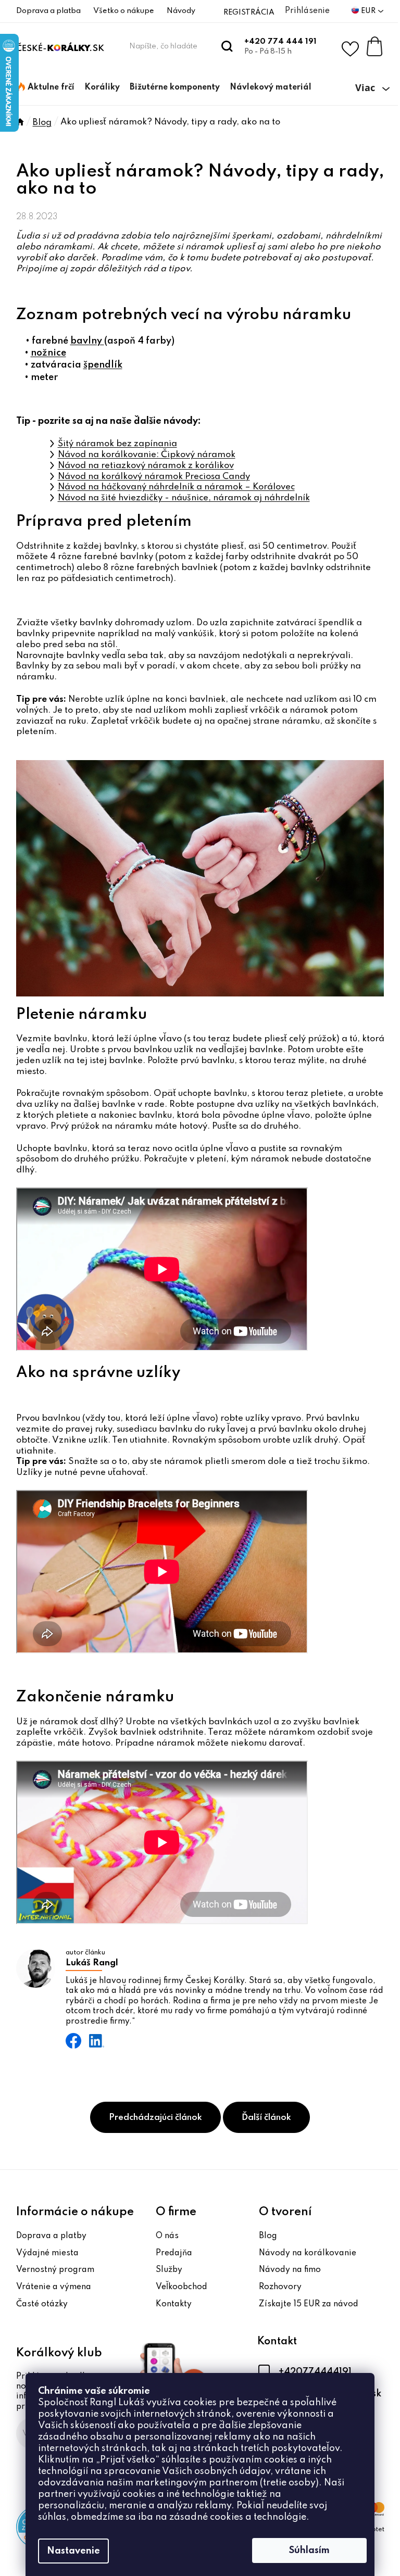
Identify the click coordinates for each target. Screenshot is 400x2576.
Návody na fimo (290, 2270)
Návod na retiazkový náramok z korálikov (146, 466)
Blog (268, 2236)
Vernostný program (55, 2270)
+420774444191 (315, 2371)
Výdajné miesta (47, 2253)
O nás (167, 2236)
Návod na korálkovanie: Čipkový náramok (147, 455)
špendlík (103, 365)
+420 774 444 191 (280, 42)
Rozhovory (280, 2287)
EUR (369, 11)
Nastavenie (73, 2551)
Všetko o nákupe (124, 11)
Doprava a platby (51, 2236)
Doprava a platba (48, 11)
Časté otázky (42, 2304)
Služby (169, 2270)
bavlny (87, 341)
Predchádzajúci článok (155, 2118)
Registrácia (249, 12)
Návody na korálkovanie (308, 2253)
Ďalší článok (266, 2118)
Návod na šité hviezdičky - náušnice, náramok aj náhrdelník (184, 498)
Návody (181, 11)
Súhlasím (309, 2550)
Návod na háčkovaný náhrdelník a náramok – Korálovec (176, 487)
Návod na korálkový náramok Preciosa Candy (154, 477)
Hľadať (227, 46)
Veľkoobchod (182, 2287)
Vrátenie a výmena (54, 2287)
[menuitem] (46, 87)
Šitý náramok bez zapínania (117, 444)
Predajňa (174, 2253)
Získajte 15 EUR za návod (309, 2304)
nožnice (48, 353)
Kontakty (174, 2304)
